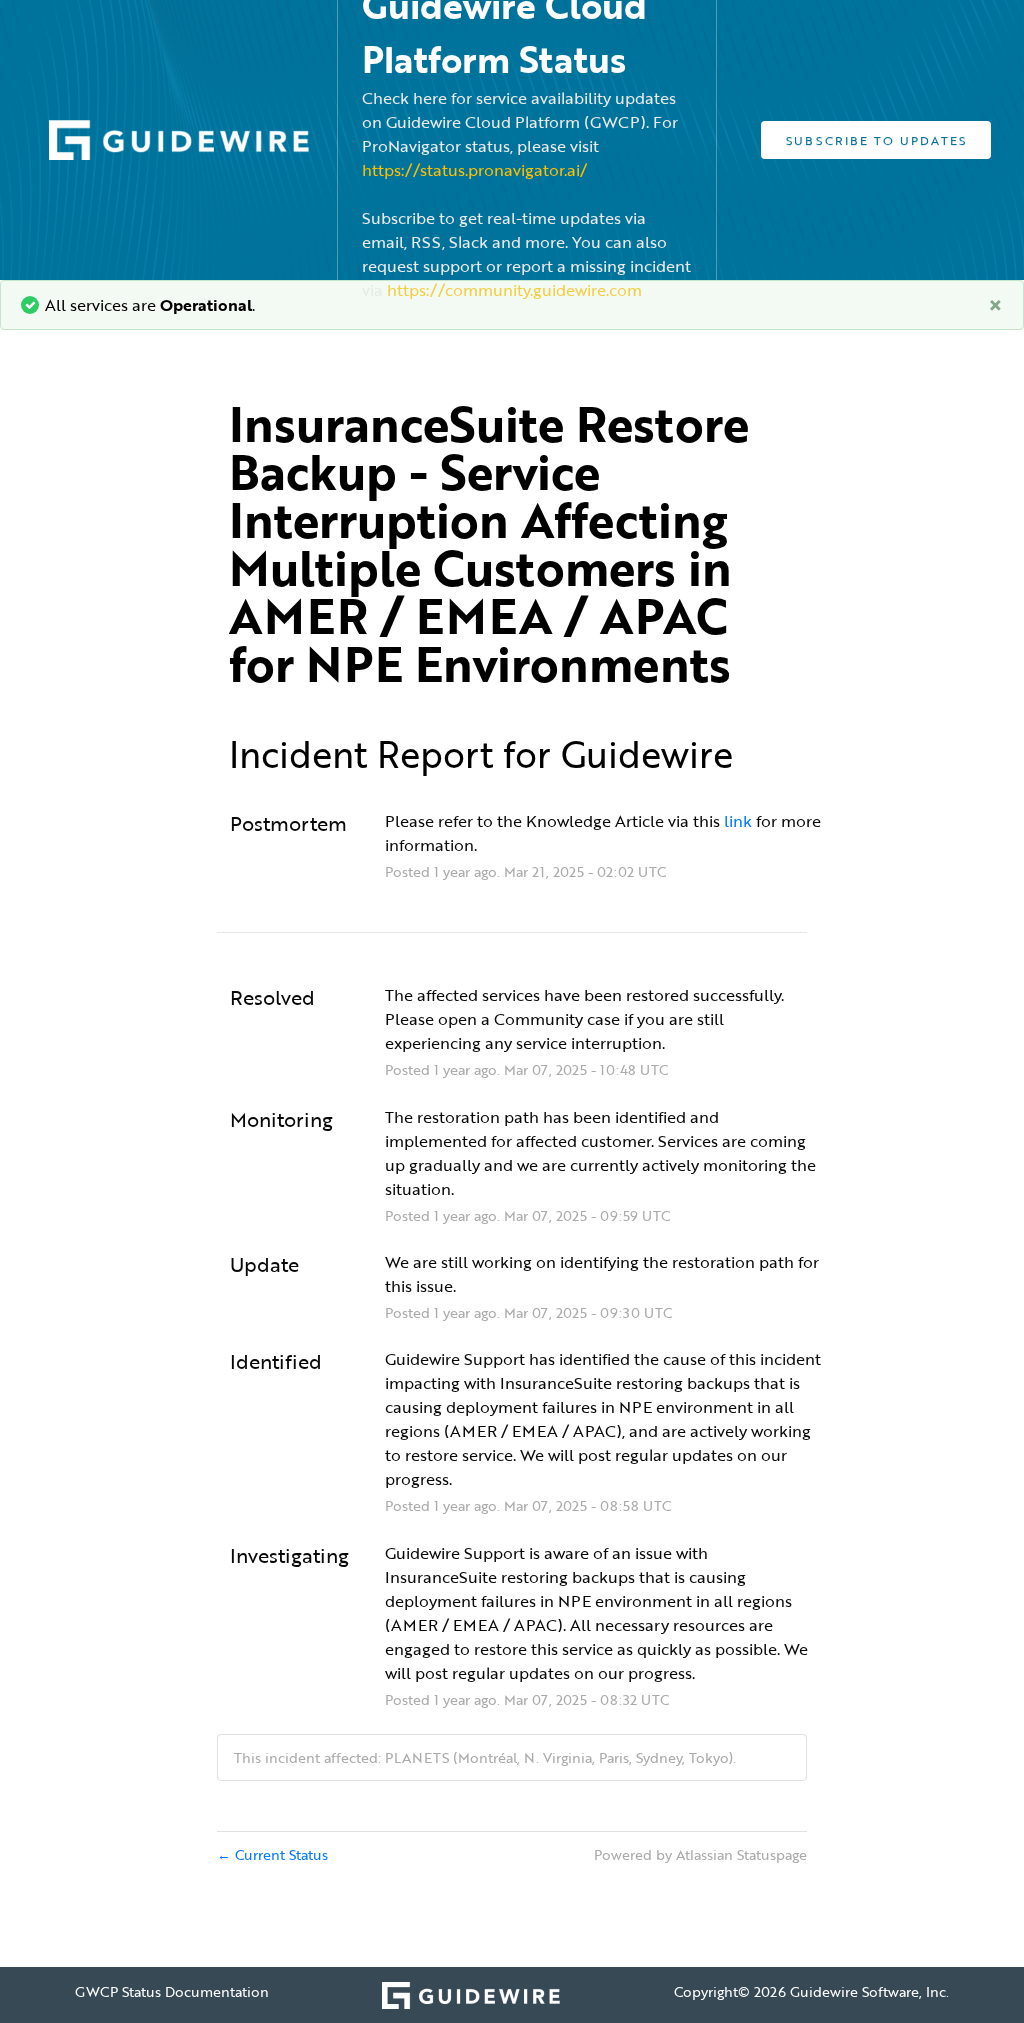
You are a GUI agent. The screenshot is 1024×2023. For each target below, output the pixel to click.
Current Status (272, 1854)
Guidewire (647, 754)
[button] (876, 140)
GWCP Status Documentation (172, 1991)
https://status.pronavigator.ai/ (474, 170)
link (740, 821)
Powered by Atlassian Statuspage (700, 1854)
